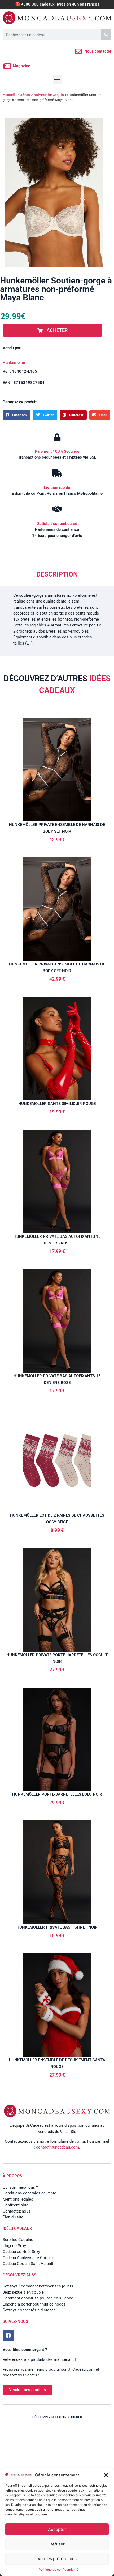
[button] (106, 2475)
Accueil (9, 95)
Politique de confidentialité (58, 2569)
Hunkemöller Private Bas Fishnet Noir (57, 1927)
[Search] (106, 35)
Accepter (57, 2529)
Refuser (57, 2544)
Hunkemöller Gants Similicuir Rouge (57, 1104)
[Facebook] (8, 2336)
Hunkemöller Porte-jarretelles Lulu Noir (57, 1794)
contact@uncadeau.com (58, 2147)
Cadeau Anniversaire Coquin (41, 95)
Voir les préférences (57, 2559)
